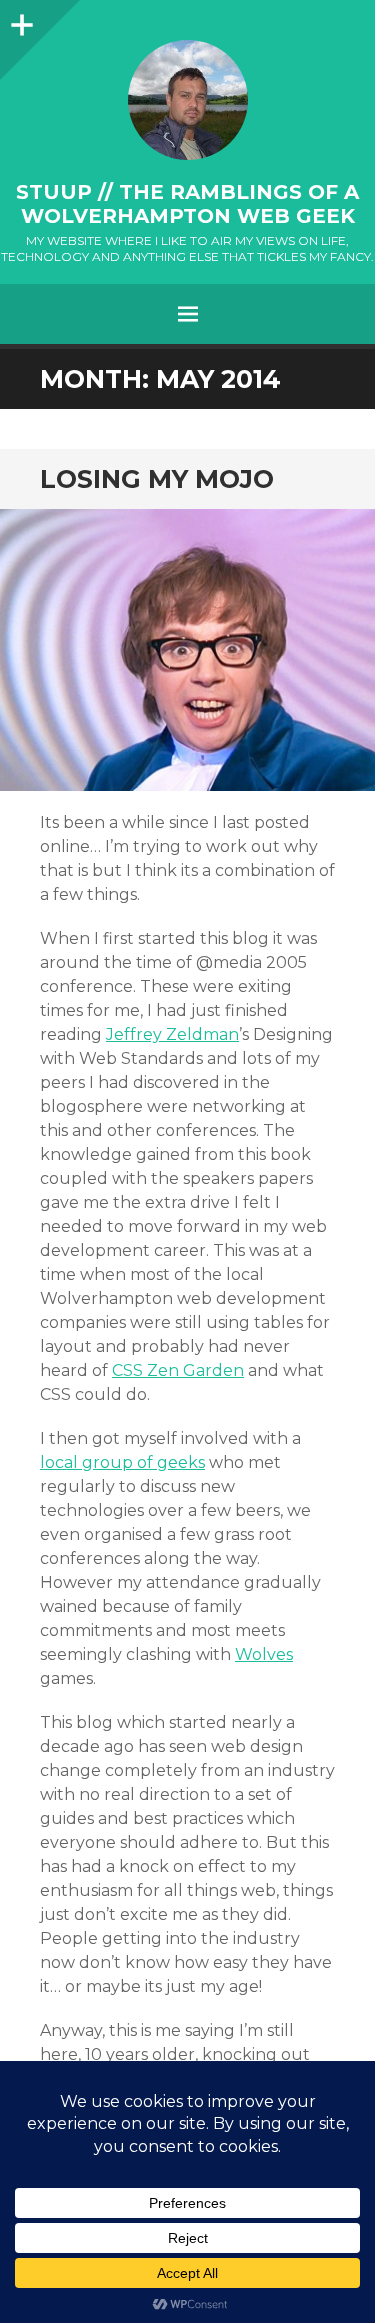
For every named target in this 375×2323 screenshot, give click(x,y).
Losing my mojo (157, 479)
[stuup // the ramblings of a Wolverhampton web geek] (187, 100)
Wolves (264, 1654)
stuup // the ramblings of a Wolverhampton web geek (187, 204)
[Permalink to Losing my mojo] (187, 650)
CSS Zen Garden (178, 1370)
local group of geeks (122, 1462)
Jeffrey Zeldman (172, 1034)
